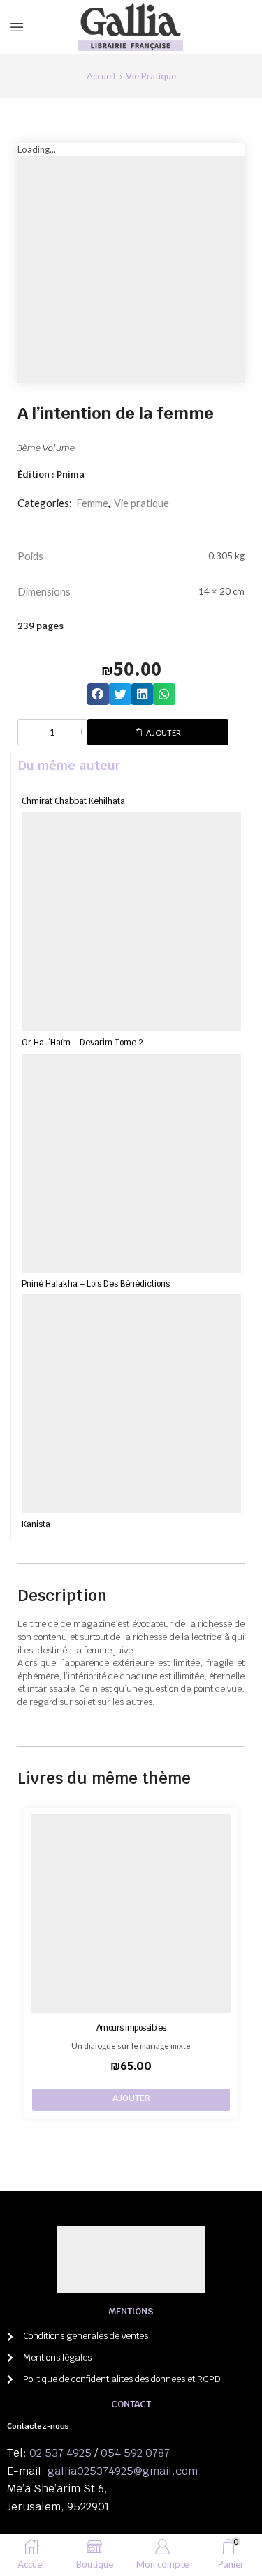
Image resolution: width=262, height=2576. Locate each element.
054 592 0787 (135, 2453)
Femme (92, 503)
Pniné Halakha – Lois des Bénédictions (96, 1283)
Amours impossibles (131, 2028)
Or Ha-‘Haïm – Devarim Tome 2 (82, 1042)
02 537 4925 (60, 2453)
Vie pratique (151, 76)
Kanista (36, 1524)
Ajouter (163, 733)
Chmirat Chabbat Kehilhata (73, 801)
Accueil (101, 76)
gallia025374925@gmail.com (123, 2471)
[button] (99, 695)
